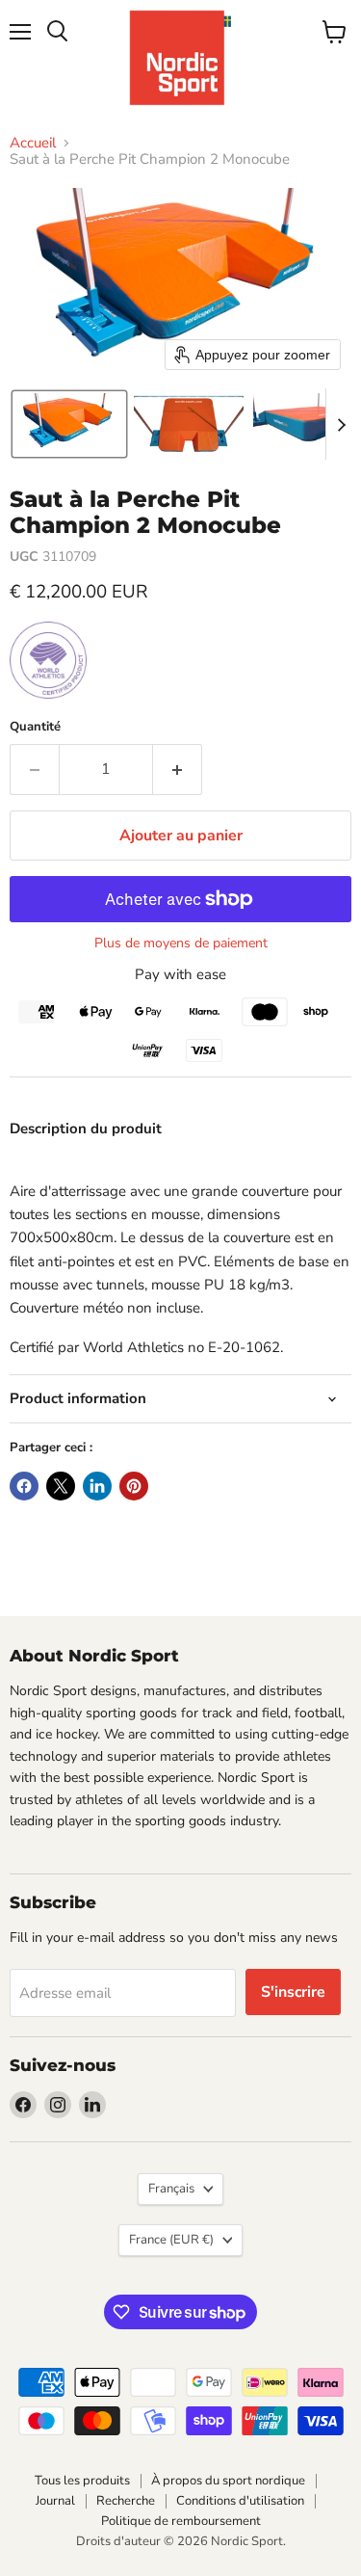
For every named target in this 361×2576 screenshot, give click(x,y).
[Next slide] (341, 424)
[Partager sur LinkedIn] (97, 1486)
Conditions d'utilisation (240, 2501)
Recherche (126, 2501)
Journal (55, 2501)
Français (171, 2189)
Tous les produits (82, 2481)
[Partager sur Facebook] (24, 1486)
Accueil (33, 143)
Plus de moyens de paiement (181, 943)
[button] (69, 424)
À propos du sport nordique (228, 2481)
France (171, 2240)
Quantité (35, 727)
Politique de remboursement (181, 2521)
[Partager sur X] (61, 1486)
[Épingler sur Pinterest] (134, 1486)
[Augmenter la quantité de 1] (178, 769)
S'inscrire (293, 1992)
